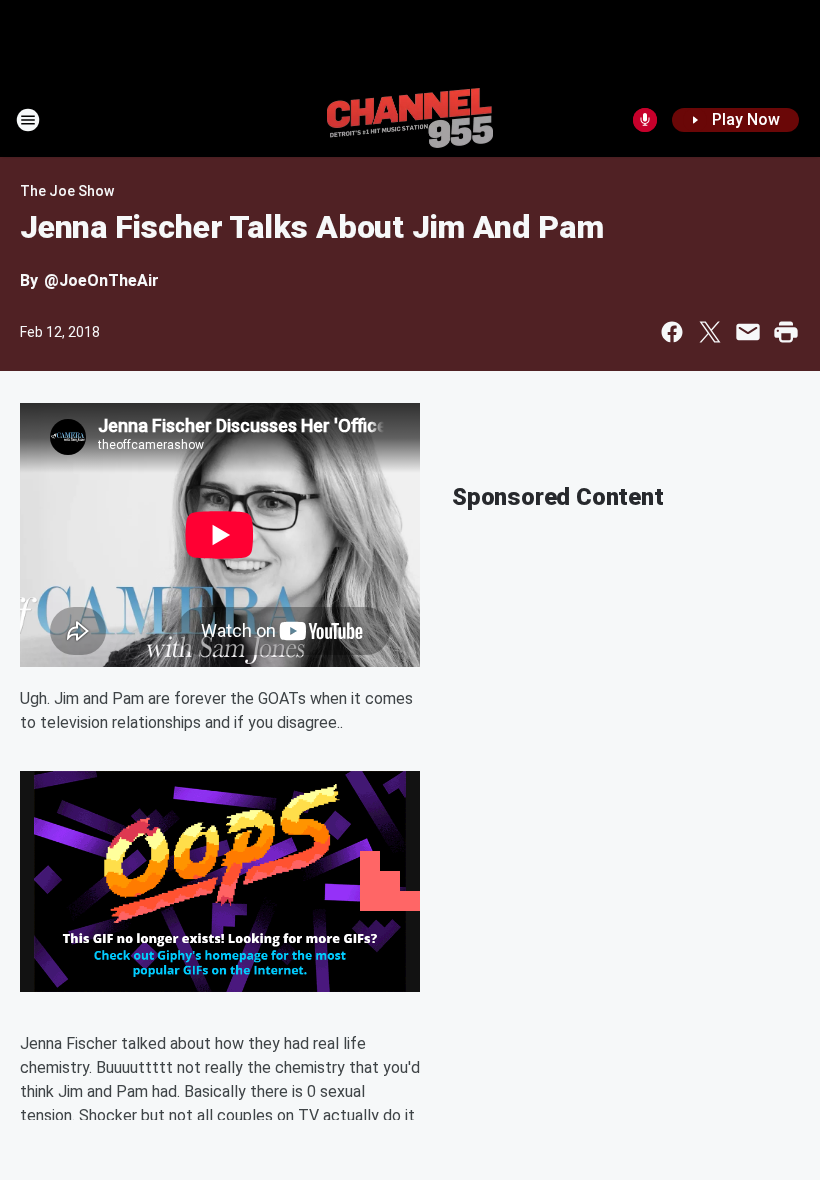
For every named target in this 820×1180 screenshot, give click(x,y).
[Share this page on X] (710, 332)
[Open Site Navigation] (28, 120)
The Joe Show (67, 191)
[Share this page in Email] (748, 332)
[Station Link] (410, 120)
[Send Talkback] (645, 120)
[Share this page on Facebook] (672, 332)
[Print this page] (786, 332)
